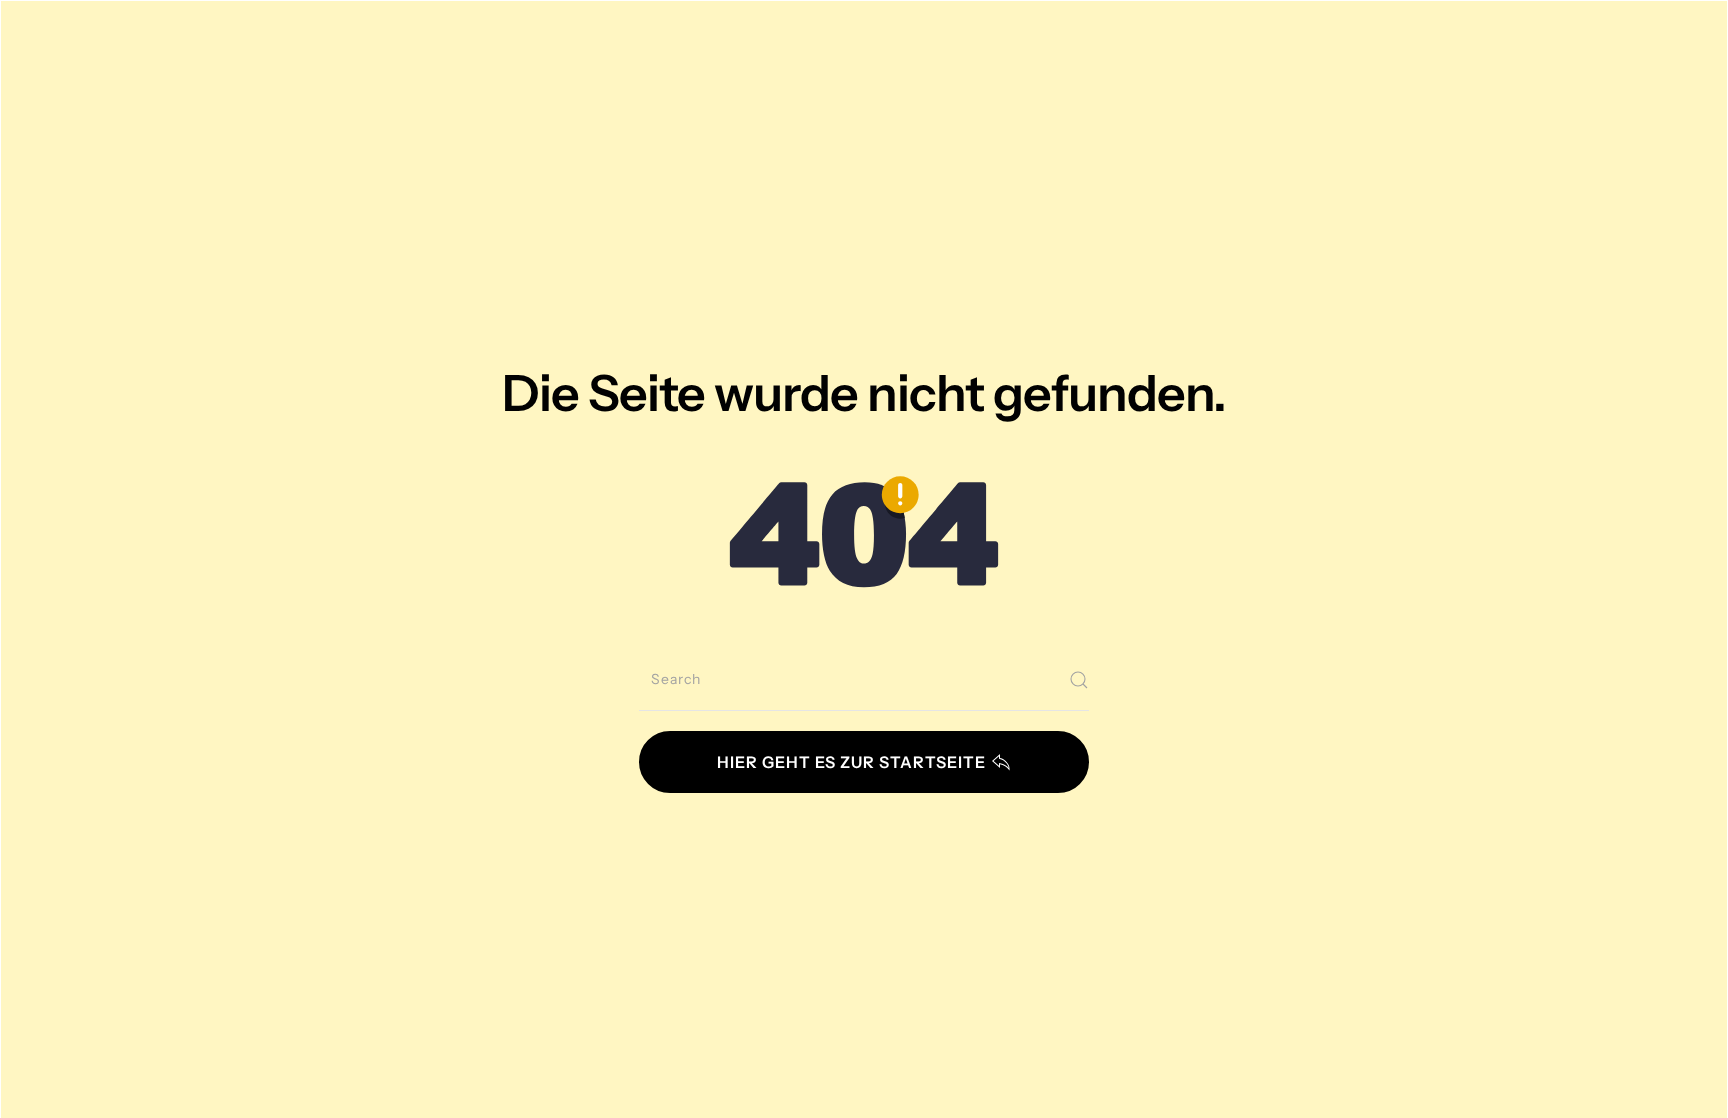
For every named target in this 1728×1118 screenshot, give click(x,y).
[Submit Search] (1079, 680)
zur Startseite (851, 762)
